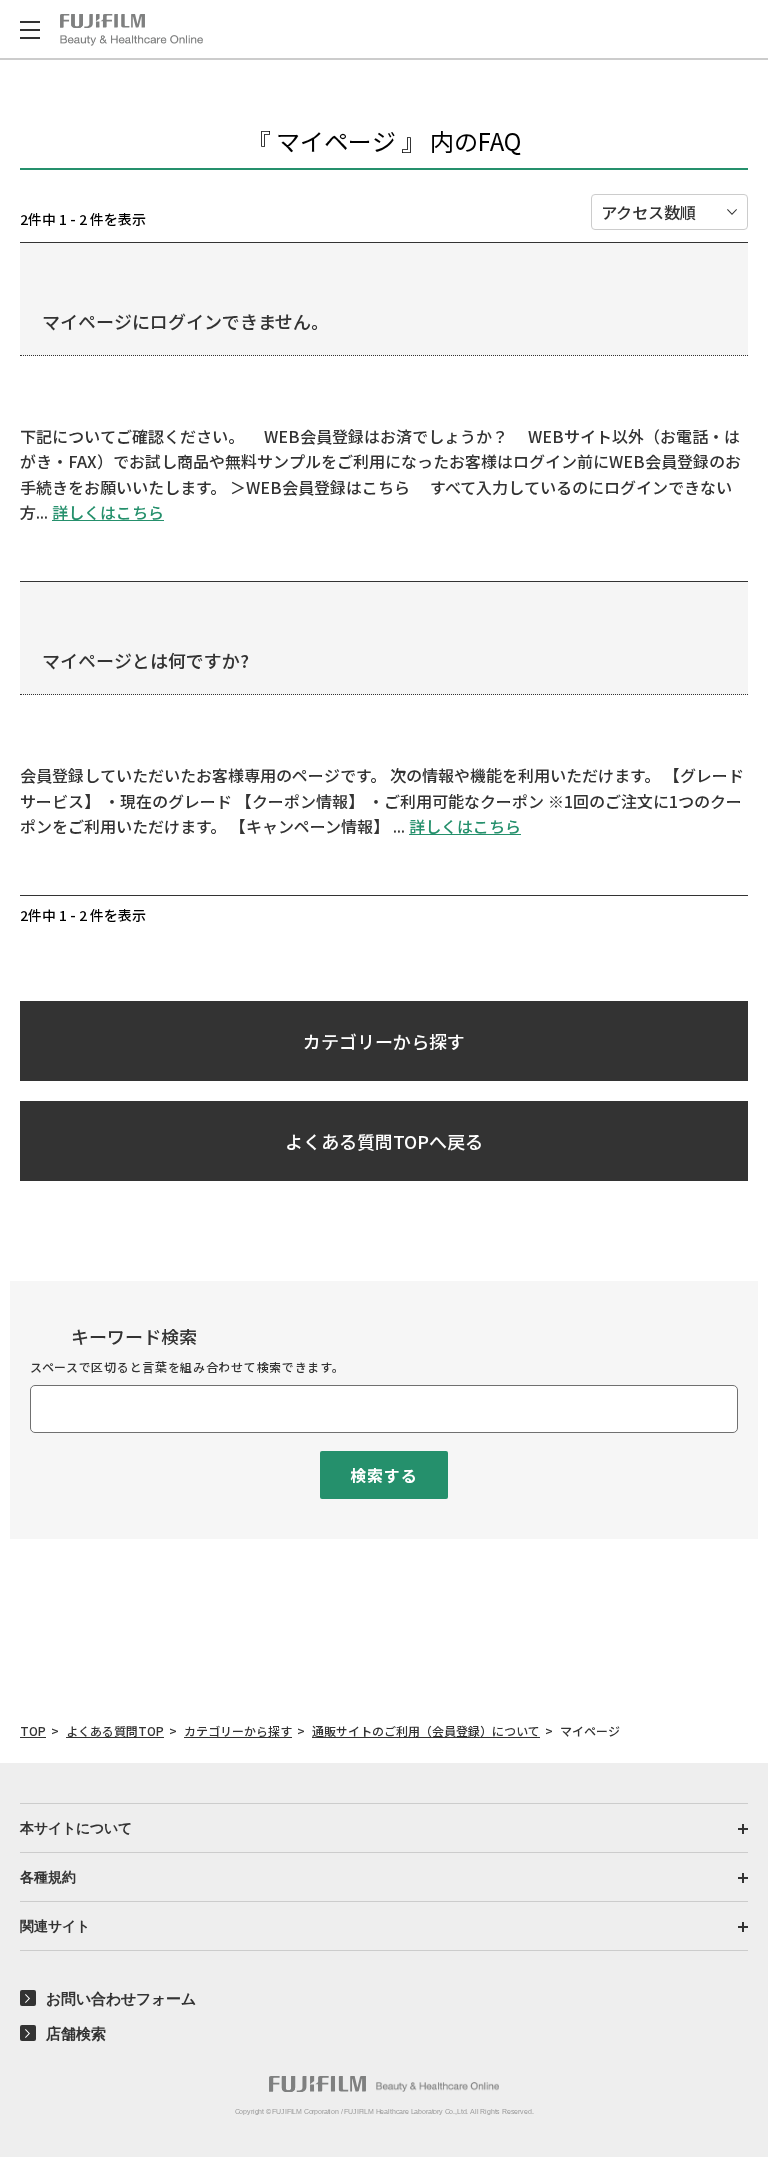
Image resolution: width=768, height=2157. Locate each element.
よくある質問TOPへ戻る (384, 1141)
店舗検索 (76, 2033)
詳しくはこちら (108, 512)
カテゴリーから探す (384, 1041)
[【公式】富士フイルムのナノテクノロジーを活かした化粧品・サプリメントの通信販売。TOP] (384, 2084)
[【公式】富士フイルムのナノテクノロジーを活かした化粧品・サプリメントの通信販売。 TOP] (131, 30)
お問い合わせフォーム (121, 1998)
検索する (383, 1475)
